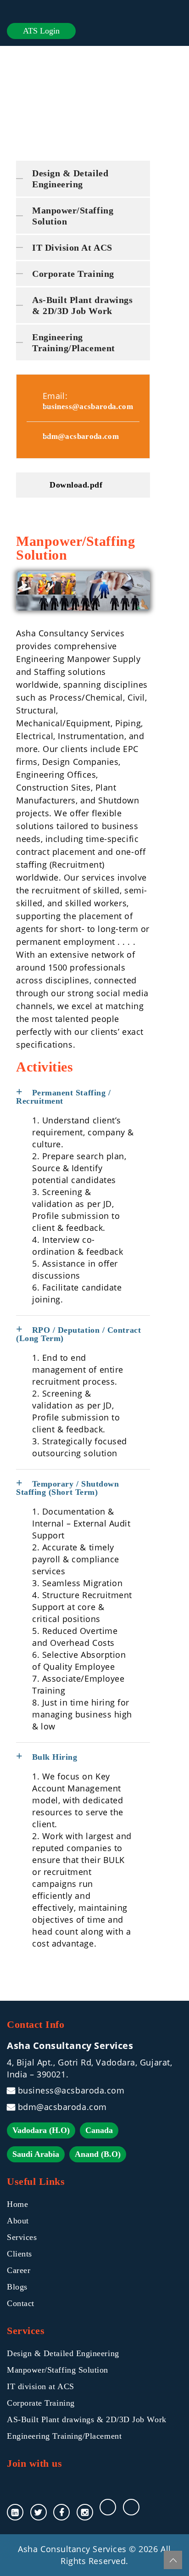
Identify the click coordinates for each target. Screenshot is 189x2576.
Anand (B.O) (98, 2154)
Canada (99, 2130)
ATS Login (41, 31)
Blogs (17, 2287)
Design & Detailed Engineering (70, 179)
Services (22, 2237)
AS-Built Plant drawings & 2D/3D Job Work (87, 2419)
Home (17, 2204)
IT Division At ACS (72, 247)
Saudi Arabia (36, 2154)
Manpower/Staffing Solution (73, 216)
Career (19, 2270)
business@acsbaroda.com (88, 407)
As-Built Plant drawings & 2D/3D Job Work (82, 305)
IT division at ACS (41, 2386)
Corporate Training (73, 274)
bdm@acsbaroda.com (81, 436)
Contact (21, 2303)
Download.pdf (76, 485)
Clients (19, 2254)
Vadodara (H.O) (41, 2130)
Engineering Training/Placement (74, 342)
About (18, 2221)
